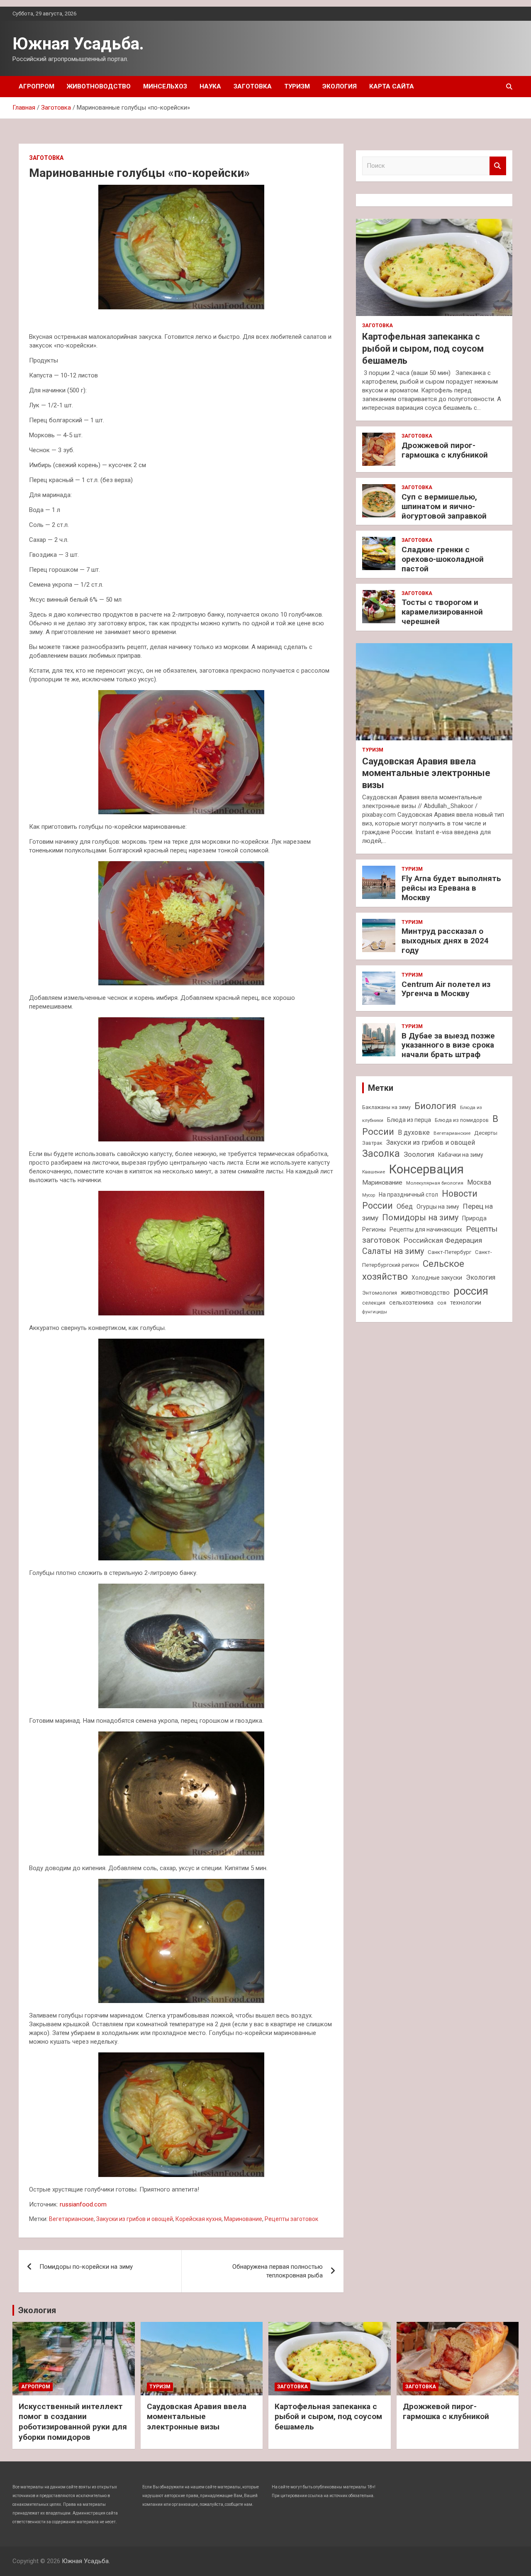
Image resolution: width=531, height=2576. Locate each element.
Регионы (374, 1229)
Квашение (374, 1172)
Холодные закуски (437, 1278)
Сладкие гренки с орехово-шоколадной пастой (443, 559)
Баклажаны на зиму (386, 1107)
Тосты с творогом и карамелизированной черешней (442, 612)
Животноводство (99, 86)
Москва (479, 1182)
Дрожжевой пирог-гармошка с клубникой (445, 450)
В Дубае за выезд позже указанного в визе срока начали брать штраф (448, 1045)
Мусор (369, 1195)
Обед (405, 1206)
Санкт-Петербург (449, 1252)
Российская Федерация (443, 1240)
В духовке (414, 1133)
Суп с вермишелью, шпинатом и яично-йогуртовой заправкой (444, 506)
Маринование (243, 2219)
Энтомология (380, 1293)
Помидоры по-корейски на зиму (86, 2267)
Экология (340, 86)
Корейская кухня (199, 2219)
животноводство (425, 1293)
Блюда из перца (409, 1120)
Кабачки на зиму (461, 1155)
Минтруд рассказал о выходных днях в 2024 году (445, 941)
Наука (210, 86)
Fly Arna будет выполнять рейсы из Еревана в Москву (451, 888)
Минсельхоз (165, 86)
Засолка (381, 1154)
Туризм (297, 86)
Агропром (37, 86)
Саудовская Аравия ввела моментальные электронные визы (426, 773)
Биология (435, 1106)
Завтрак (372, 1143)
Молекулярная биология (435, 1183)
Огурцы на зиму (438, 1207)
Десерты (486, 1133)
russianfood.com (83, 2204)
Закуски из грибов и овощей (135, 2219)
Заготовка (253, 86)
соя (442, 1303)
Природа (474, 1218)
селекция (374, 1303)
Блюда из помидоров (462, 1120)
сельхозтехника (411, 1303)
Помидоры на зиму (420, 1218)
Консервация (426, 1169)
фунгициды (375, 1312)
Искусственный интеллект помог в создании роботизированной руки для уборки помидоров (73, 2422)
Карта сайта (392, 86)
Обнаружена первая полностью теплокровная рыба (278, 2271)
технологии (466, 1303)
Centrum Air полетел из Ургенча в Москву (446, 989)
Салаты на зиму (393, 1251)
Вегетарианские (71, 2219)
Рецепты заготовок (291, 2219)
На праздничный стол (408, 1195)
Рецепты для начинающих (426, 1229)
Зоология (419, 1154)
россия (471, 1291)
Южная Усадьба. (78, 44)
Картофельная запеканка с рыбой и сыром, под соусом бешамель (423, 348)
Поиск (498, 166)
